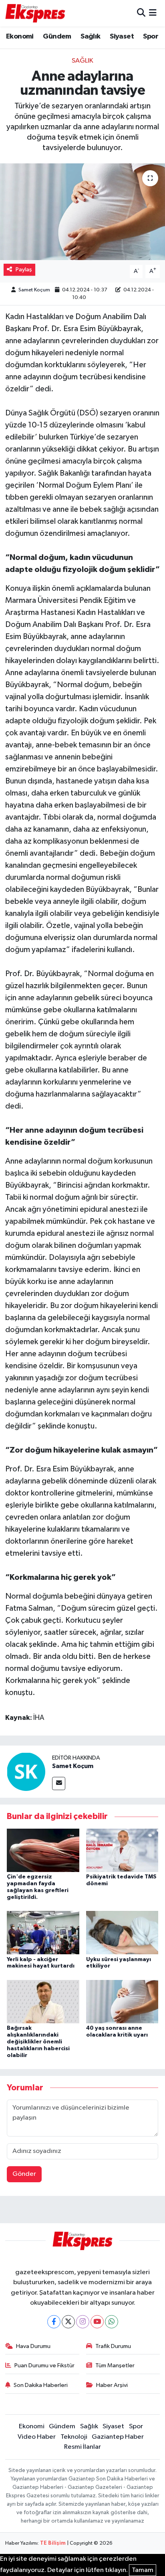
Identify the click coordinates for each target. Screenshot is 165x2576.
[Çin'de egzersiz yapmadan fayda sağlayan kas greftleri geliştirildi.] (43, 1850)
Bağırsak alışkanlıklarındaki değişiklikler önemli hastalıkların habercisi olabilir (38, 2042)
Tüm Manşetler (115, 2365)
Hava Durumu (33, 2346)
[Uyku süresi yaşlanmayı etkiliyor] (122, 1932)
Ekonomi (20, 37)
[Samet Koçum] (26, 1771)
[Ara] (141, 13)
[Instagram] (83, 2322)
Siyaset (122, 37)
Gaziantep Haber (118, 2437)
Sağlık (90, 37)
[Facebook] (54, 2322)
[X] (68, 2322)
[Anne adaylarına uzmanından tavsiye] (82, 212)
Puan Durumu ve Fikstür (44, 2365)
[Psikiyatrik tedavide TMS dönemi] (122, 1850)
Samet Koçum (34, 290)
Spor (151, 37)
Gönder (24, 2174)
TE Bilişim (53, 2543)
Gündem (57, 37)
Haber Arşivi (112, 2385)
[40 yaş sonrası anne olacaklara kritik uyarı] (122, 2001)
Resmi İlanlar (82, 2447)
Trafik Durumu (113, 2346)
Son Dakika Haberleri (41, 2385)
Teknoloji (74, 2437)
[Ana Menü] (153, 13)
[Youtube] (97, 2322)
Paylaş (24, 270)
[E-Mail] (59, 1783)
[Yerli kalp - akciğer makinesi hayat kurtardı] (43, 1932)
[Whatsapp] (112, 2322)
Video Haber (37, 2437)
